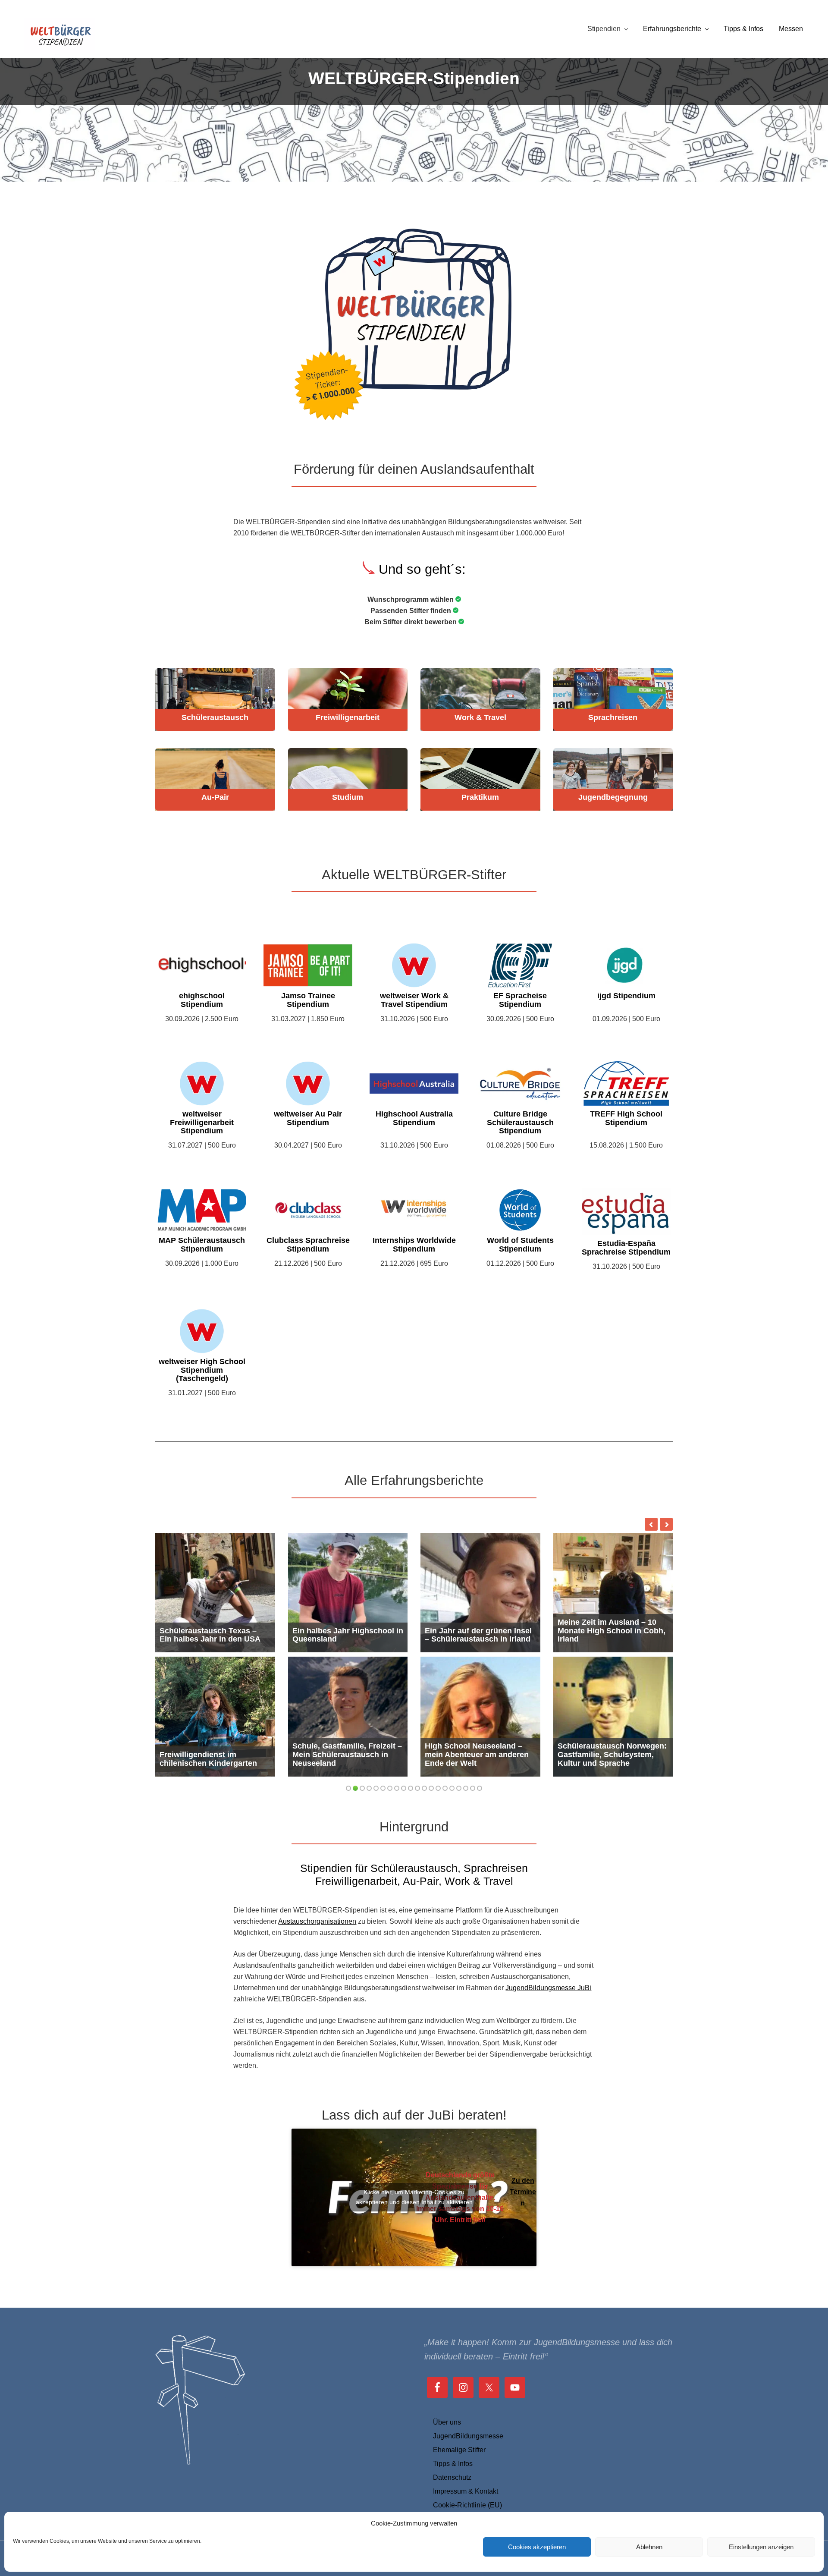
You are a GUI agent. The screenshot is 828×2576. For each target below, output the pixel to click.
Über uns (447, 2422)
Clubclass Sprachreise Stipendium (308, 1245)
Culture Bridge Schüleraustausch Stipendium (520, 1123)
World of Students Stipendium (520, 1245)
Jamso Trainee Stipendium (308, 1000)
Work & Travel (480, 718)
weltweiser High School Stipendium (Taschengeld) (202, 1370)
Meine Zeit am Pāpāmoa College (205, 1635)
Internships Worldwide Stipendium (414, 1245)
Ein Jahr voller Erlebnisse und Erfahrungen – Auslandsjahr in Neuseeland (344, 1755)
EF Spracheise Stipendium (520, 1000)
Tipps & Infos (453, 2464)
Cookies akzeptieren (537, 2547)
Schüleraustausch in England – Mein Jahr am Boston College (479, 1631)
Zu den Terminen (523, 2192)
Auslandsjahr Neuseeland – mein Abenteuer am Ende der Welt (478, 1755)
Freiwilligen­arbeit (348, 718)
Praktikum (480, 797)
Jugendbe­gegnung (613, 797)
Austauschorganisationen (317, 1921)
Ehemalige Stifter (459, 2450)
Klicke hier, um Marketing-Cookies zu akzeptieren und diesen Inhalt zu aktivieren (414, 2197)
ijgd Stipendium (626, 996)
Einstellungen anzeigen (761, 2547)
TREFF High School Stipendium (626, 1118)
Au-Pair (215, 797)
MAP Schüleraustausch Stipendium (202, 1245)
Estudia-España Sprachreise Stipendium (626, 1248)
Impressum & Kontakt (466, 2491)
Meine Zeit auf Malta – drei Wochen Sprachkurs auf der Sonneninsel (211, 1755)
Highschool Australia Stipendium (414, 1118)
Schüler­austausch (215, 718)
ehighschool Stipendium (202, 1000)
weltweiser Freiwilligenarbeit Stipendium (202, 1123)
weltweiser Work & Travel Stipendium (414, 1000)
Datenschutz (452, 2477)
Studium (348, 797)
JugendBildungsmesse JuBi (548, 1988)
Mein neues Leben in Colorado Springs (596, 1635)
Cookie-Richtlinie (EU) (467, 2505)
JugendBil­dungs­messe (468, 2436)
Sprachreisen (613, 718)
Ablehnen (649, 2547)
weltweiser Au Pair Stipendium (308, 1118)
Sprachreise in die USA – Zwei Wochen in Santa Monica (348, 1635)
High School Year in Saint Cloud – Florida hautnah (605, 1759)
